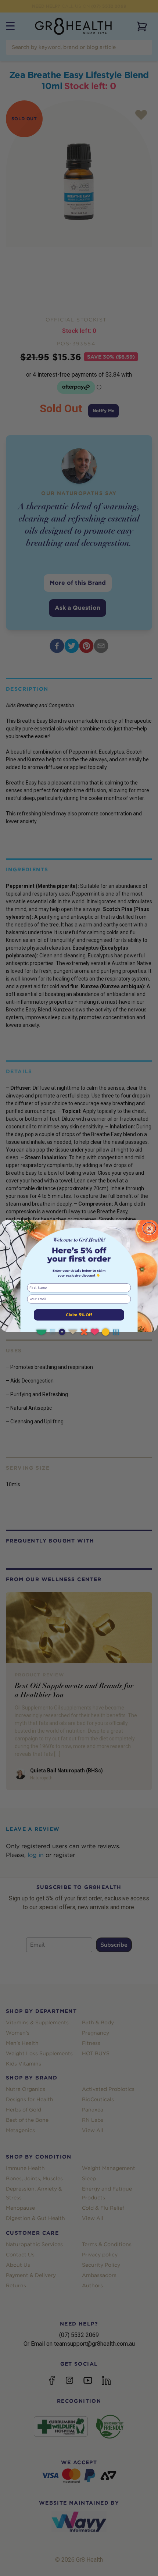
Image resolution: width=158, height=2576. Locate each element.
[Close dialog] (149, 1228)
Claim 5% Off (79, 1315)
